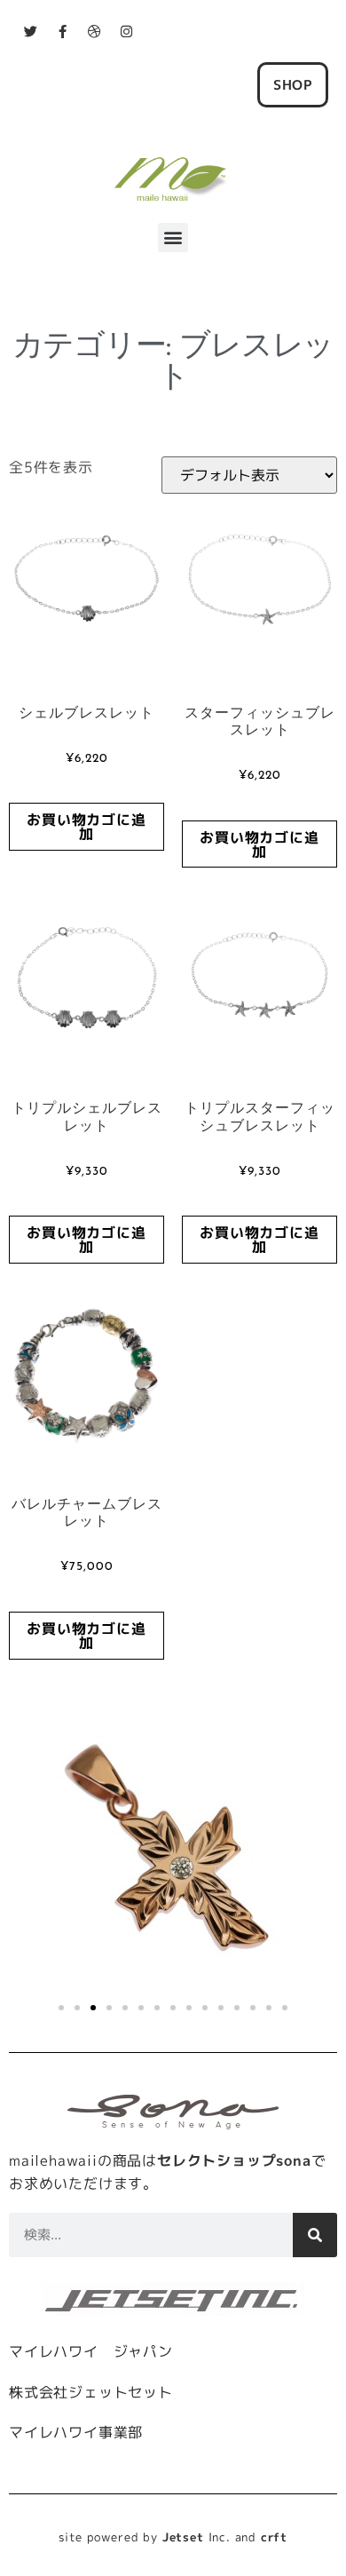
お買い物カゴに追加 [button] (86, 827)
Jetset (183, 2537)
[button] (173, 238)
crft (274, 2537)
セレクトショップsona (234, 2160)
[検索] (315, 2235)
